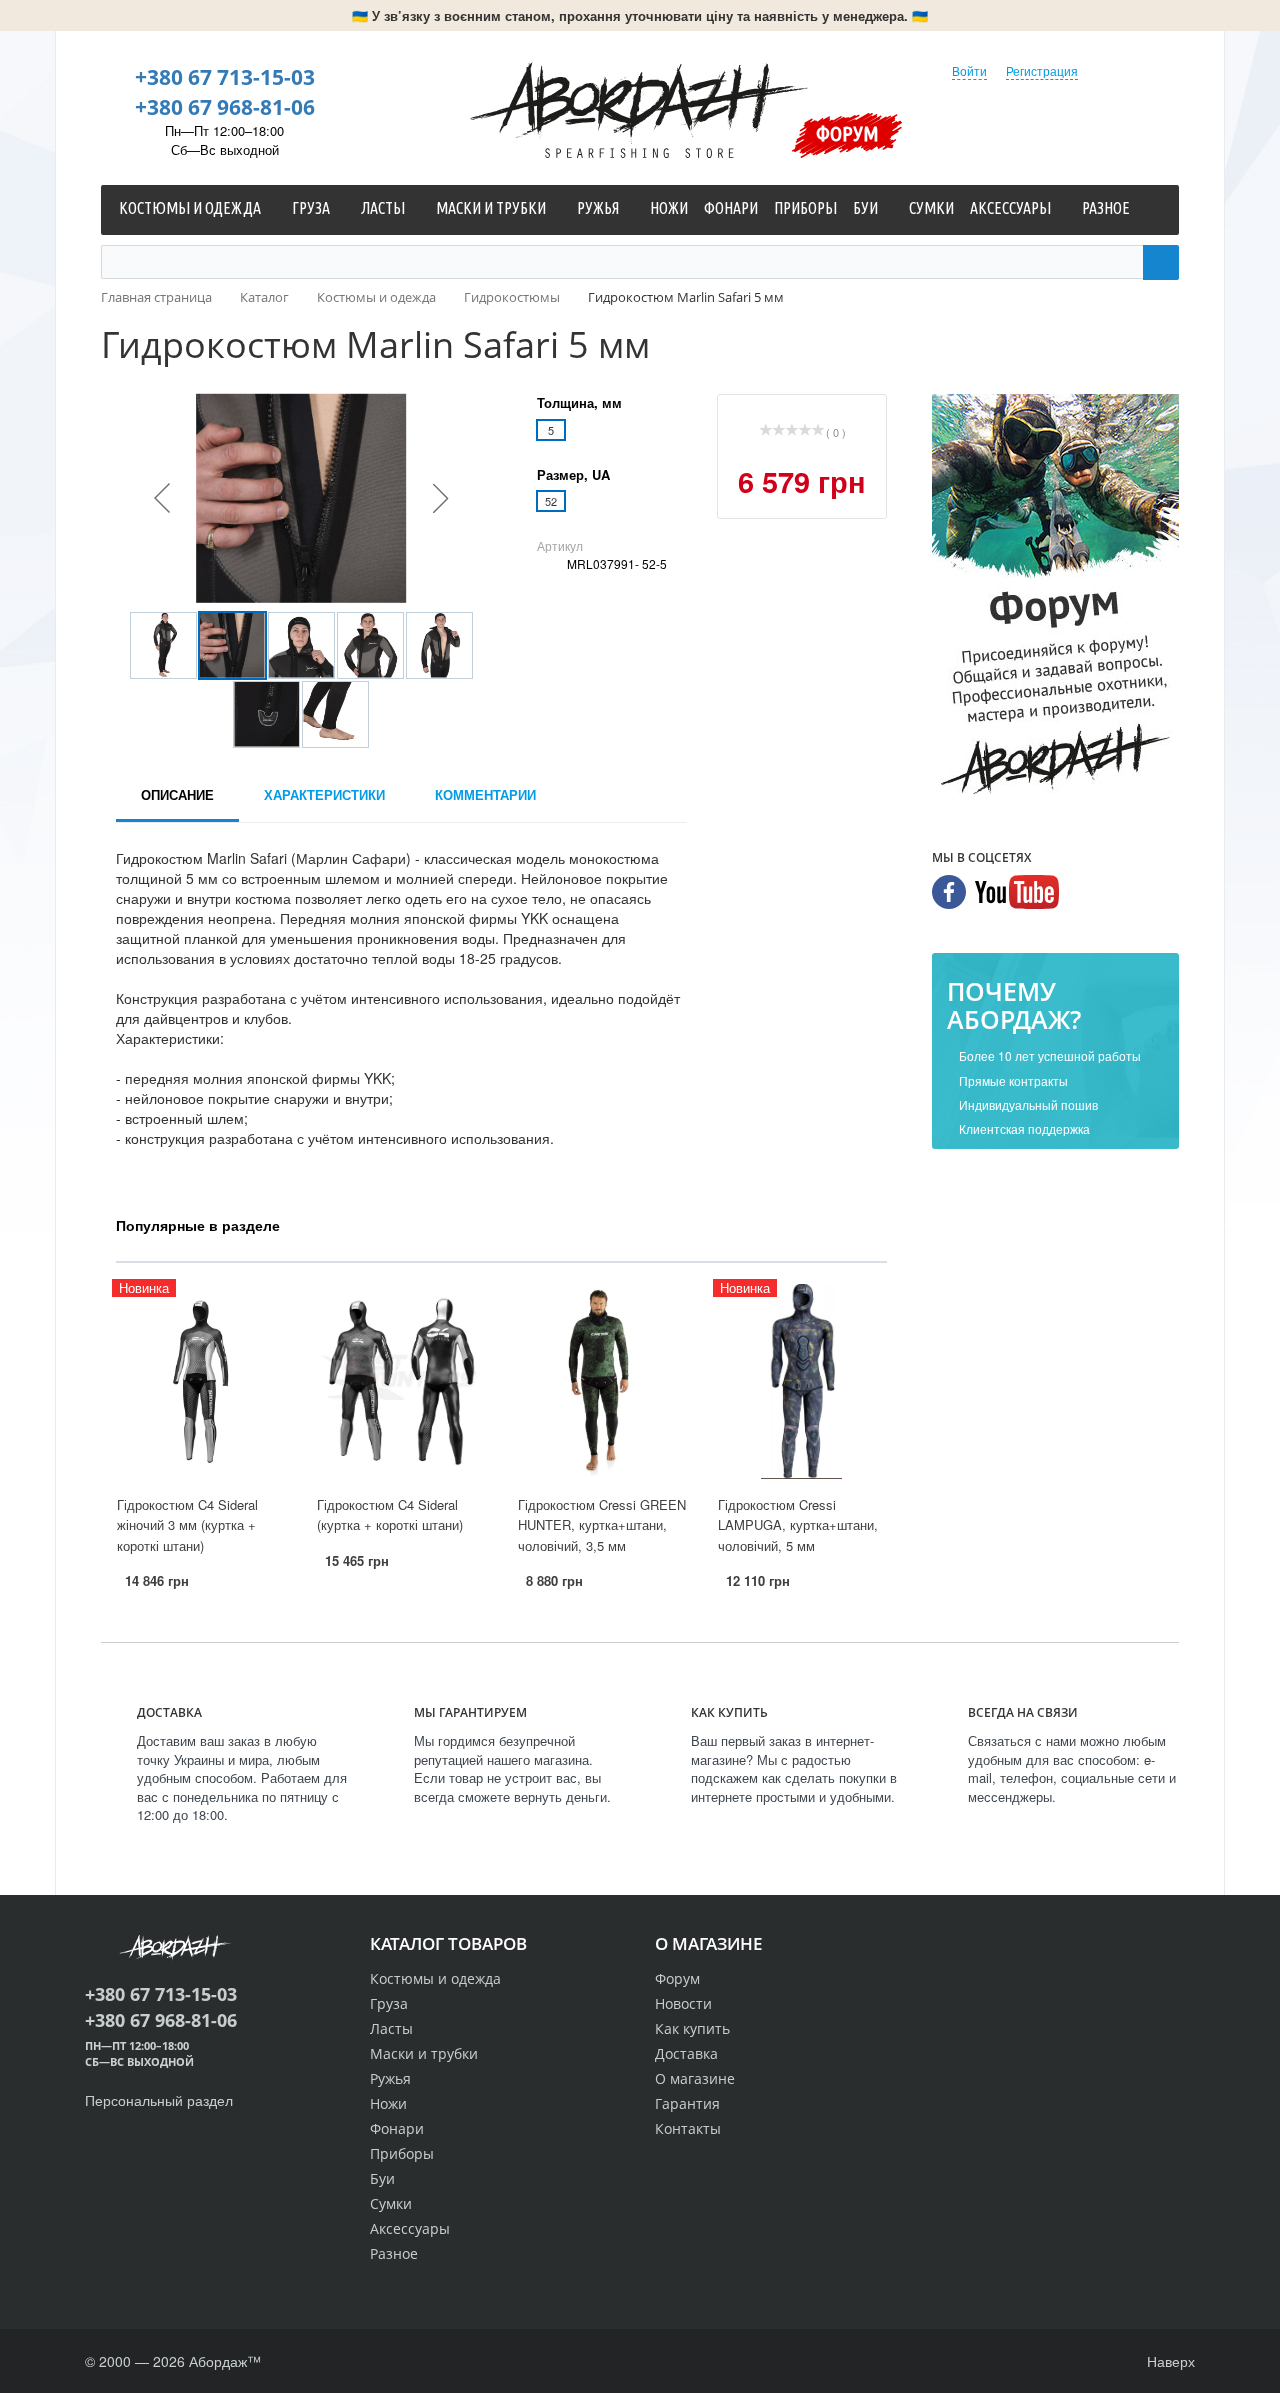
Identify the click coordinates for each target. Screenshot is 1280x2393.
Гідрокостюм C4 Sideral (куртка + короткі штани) (390, 1515)
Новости (683, 2003)
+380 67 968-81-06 (225, 107)
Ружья (390, 2078)
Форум (847, 133)
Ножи (388, 2103)
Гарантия (687, 2103)
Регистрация (1042, 70)
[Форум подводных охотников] (1055, 599)
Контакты (688, 2128)
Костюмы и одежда (435, 1978)
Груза (389, 2003)
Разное (394, 2253)
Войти (969, 70)
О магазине (695, 2078)
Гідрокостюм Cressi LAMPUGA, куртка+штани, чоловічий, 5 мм (798, 1525)
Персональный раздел (159, 2100)
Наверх (1169, 2361)
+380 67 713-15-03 (225, 77)
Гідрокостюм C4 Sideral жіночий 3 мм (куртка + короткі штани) (187, 1525)
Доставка (686, 2053)
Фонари (397, 2128)
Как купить (692, 2028)
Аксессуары (410, 2228)
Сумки (391, 2203)
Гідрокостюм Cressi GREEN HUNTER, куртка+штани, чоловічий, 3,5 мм (602, 1525)
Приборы (402, 2153)
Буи (382, 2178)
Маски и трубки (424, 2053)
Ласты (391, 2028)
